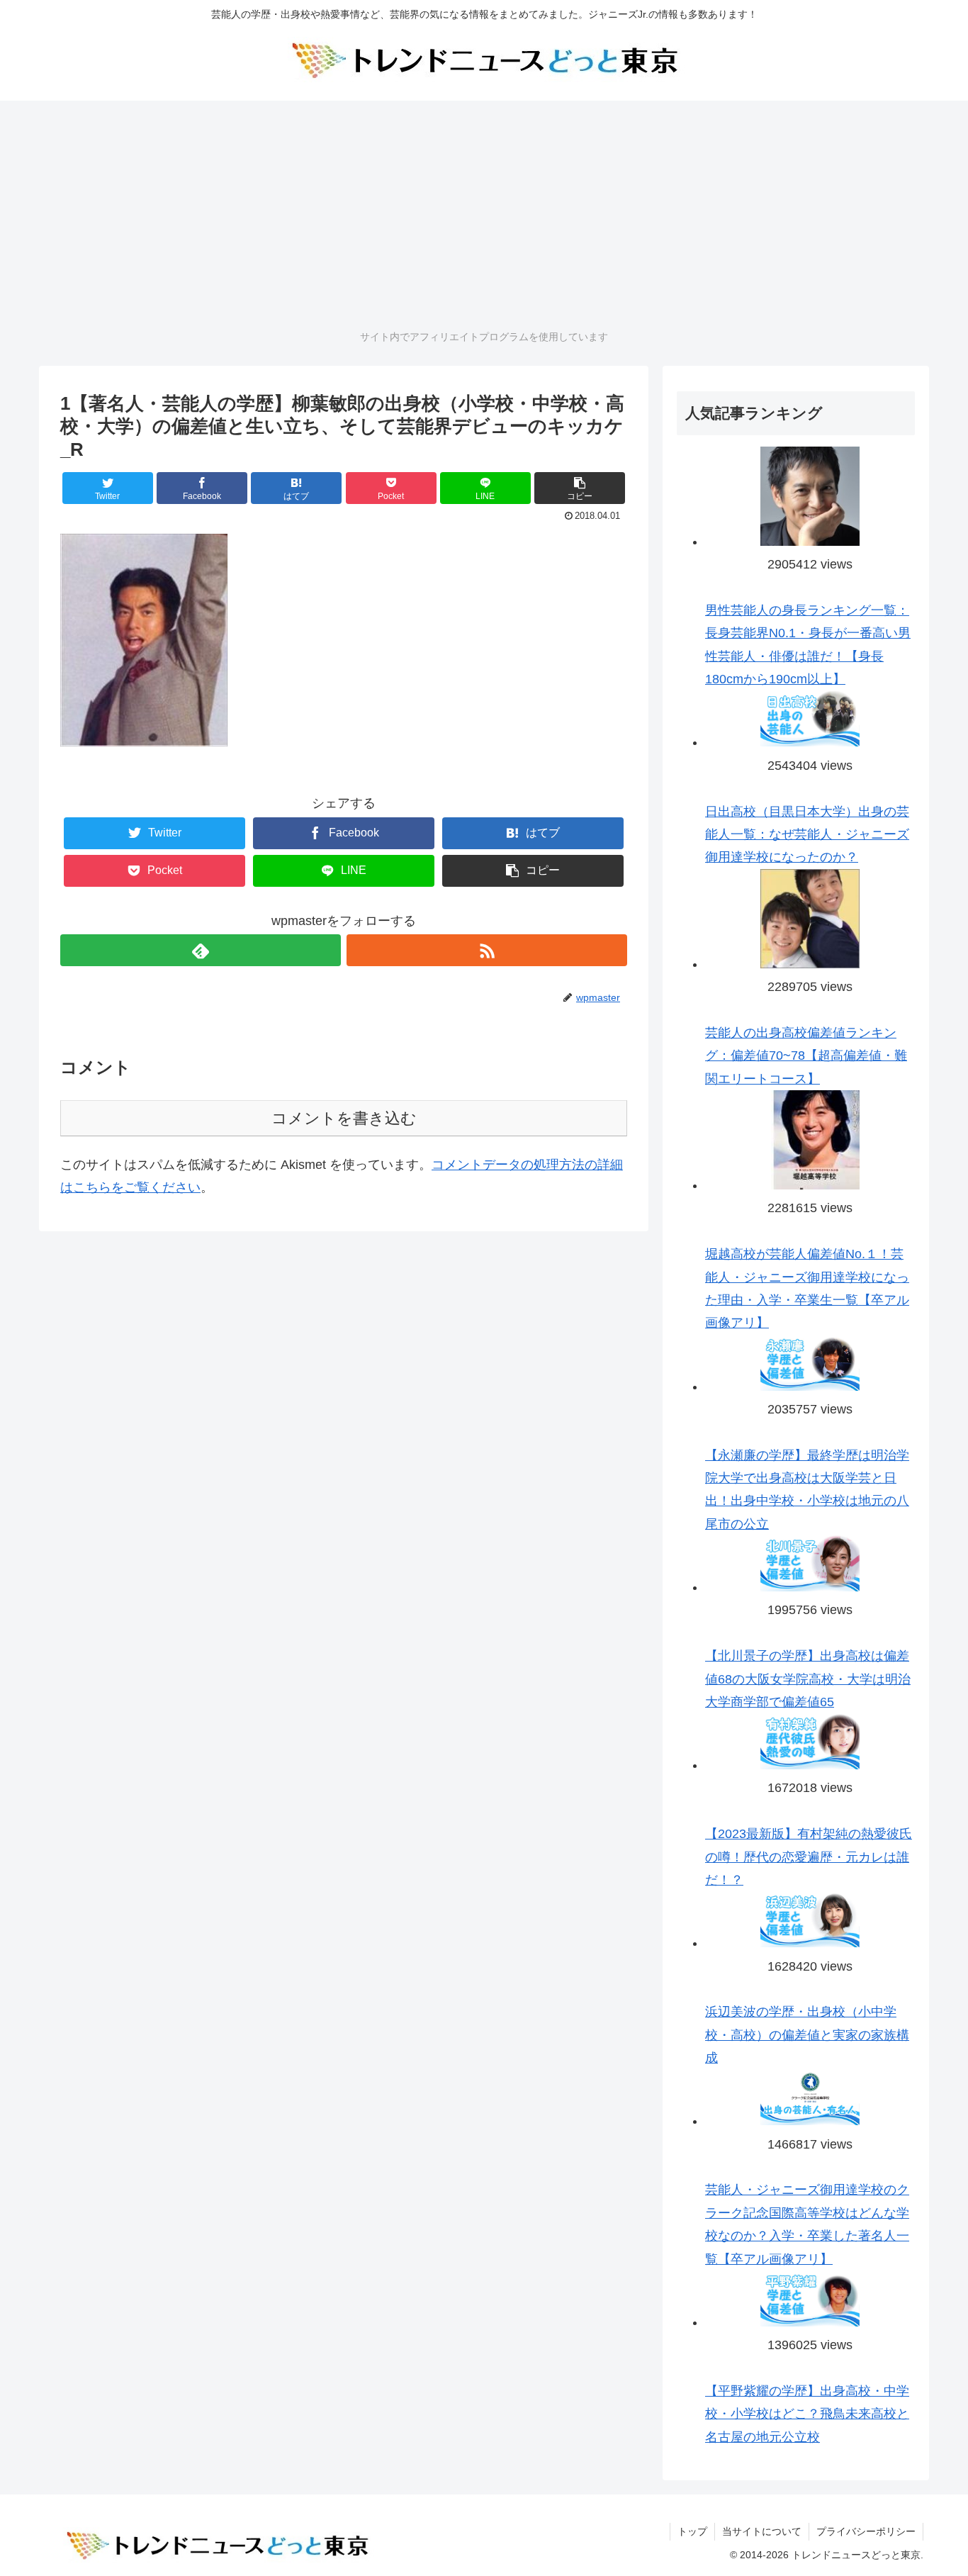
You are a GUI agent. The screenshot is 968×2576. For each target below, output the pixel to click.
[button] (580, 488)
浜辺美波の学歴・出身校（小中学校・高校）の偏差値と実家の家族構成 (807, 2035)
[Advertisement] (484, 213)
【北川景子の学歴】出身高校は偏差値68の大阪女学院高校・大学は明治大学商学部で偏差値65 (808, 1679)
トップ (692, 2531)
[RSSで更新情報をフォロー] (487, 950)
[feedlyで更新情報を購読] (201, 950)
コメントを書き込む (344, 1118)
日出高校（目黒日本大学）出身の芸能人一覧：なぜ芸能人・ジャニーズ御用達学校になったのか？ (807, 835)
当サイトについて (762, 2531)
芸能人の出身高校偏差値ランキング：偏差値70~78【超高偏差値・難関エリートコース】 (806, 1056)
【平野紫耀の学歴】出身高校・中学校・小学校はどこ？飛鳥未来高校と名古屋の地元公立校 (807, 2414)
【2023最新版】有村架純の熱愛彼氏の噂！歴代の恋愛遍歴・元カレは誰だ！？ (809, 1857)
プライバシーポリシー (866, 2531)
